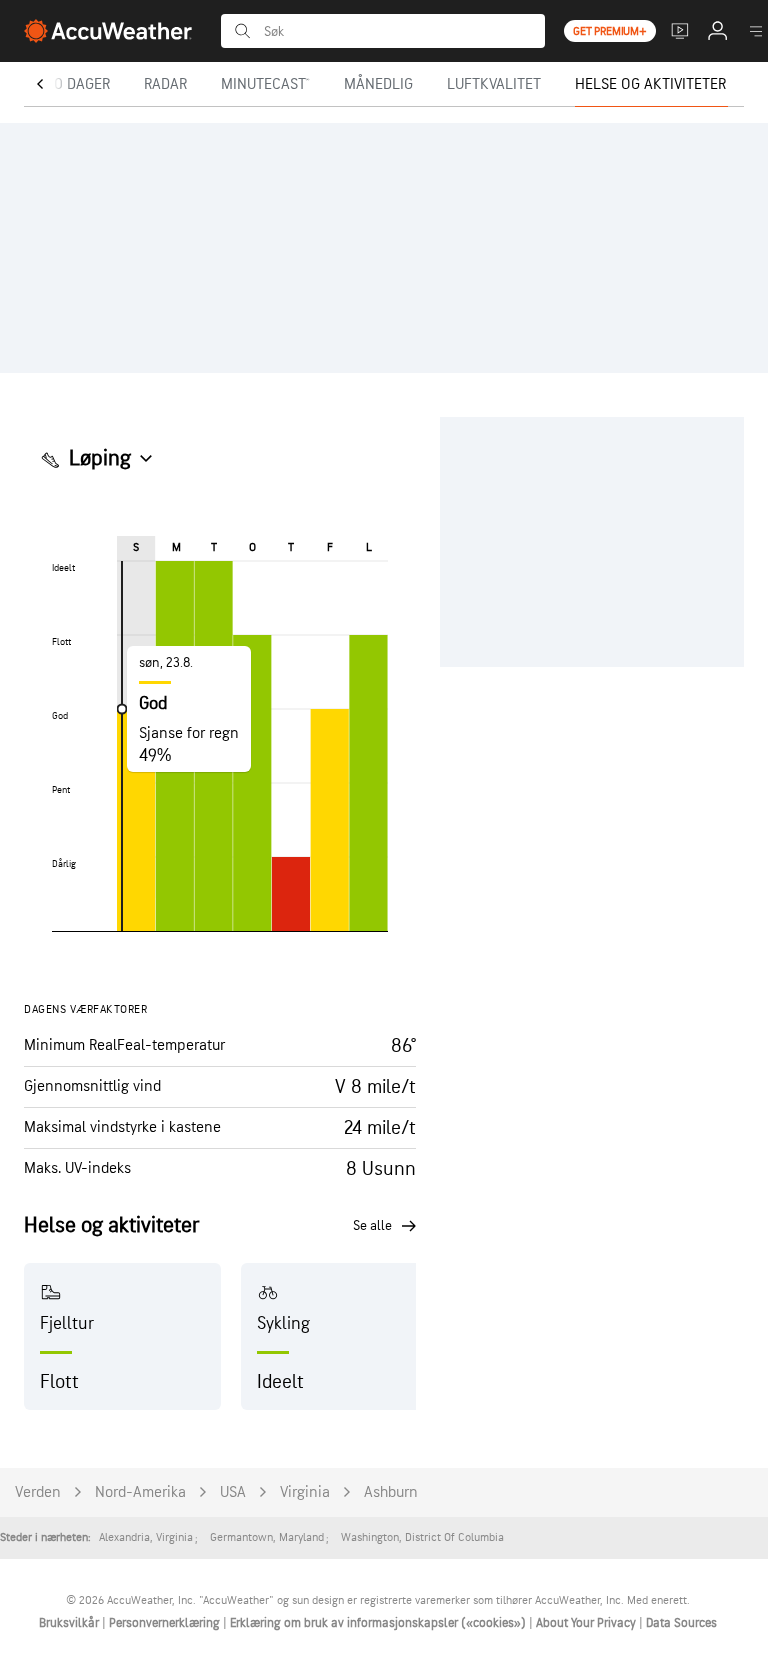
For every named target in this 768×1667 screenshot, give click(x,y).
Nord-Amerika (140, 1492)
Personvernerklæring (166, 1623)
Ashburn (391, 1492)
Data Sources (681, 1623)
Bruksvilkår (70, 1623)
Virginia (305, 1492)
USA (233, 1492)
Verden (38, 1492)
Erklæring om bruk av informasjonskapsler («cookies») (379, 1623)
